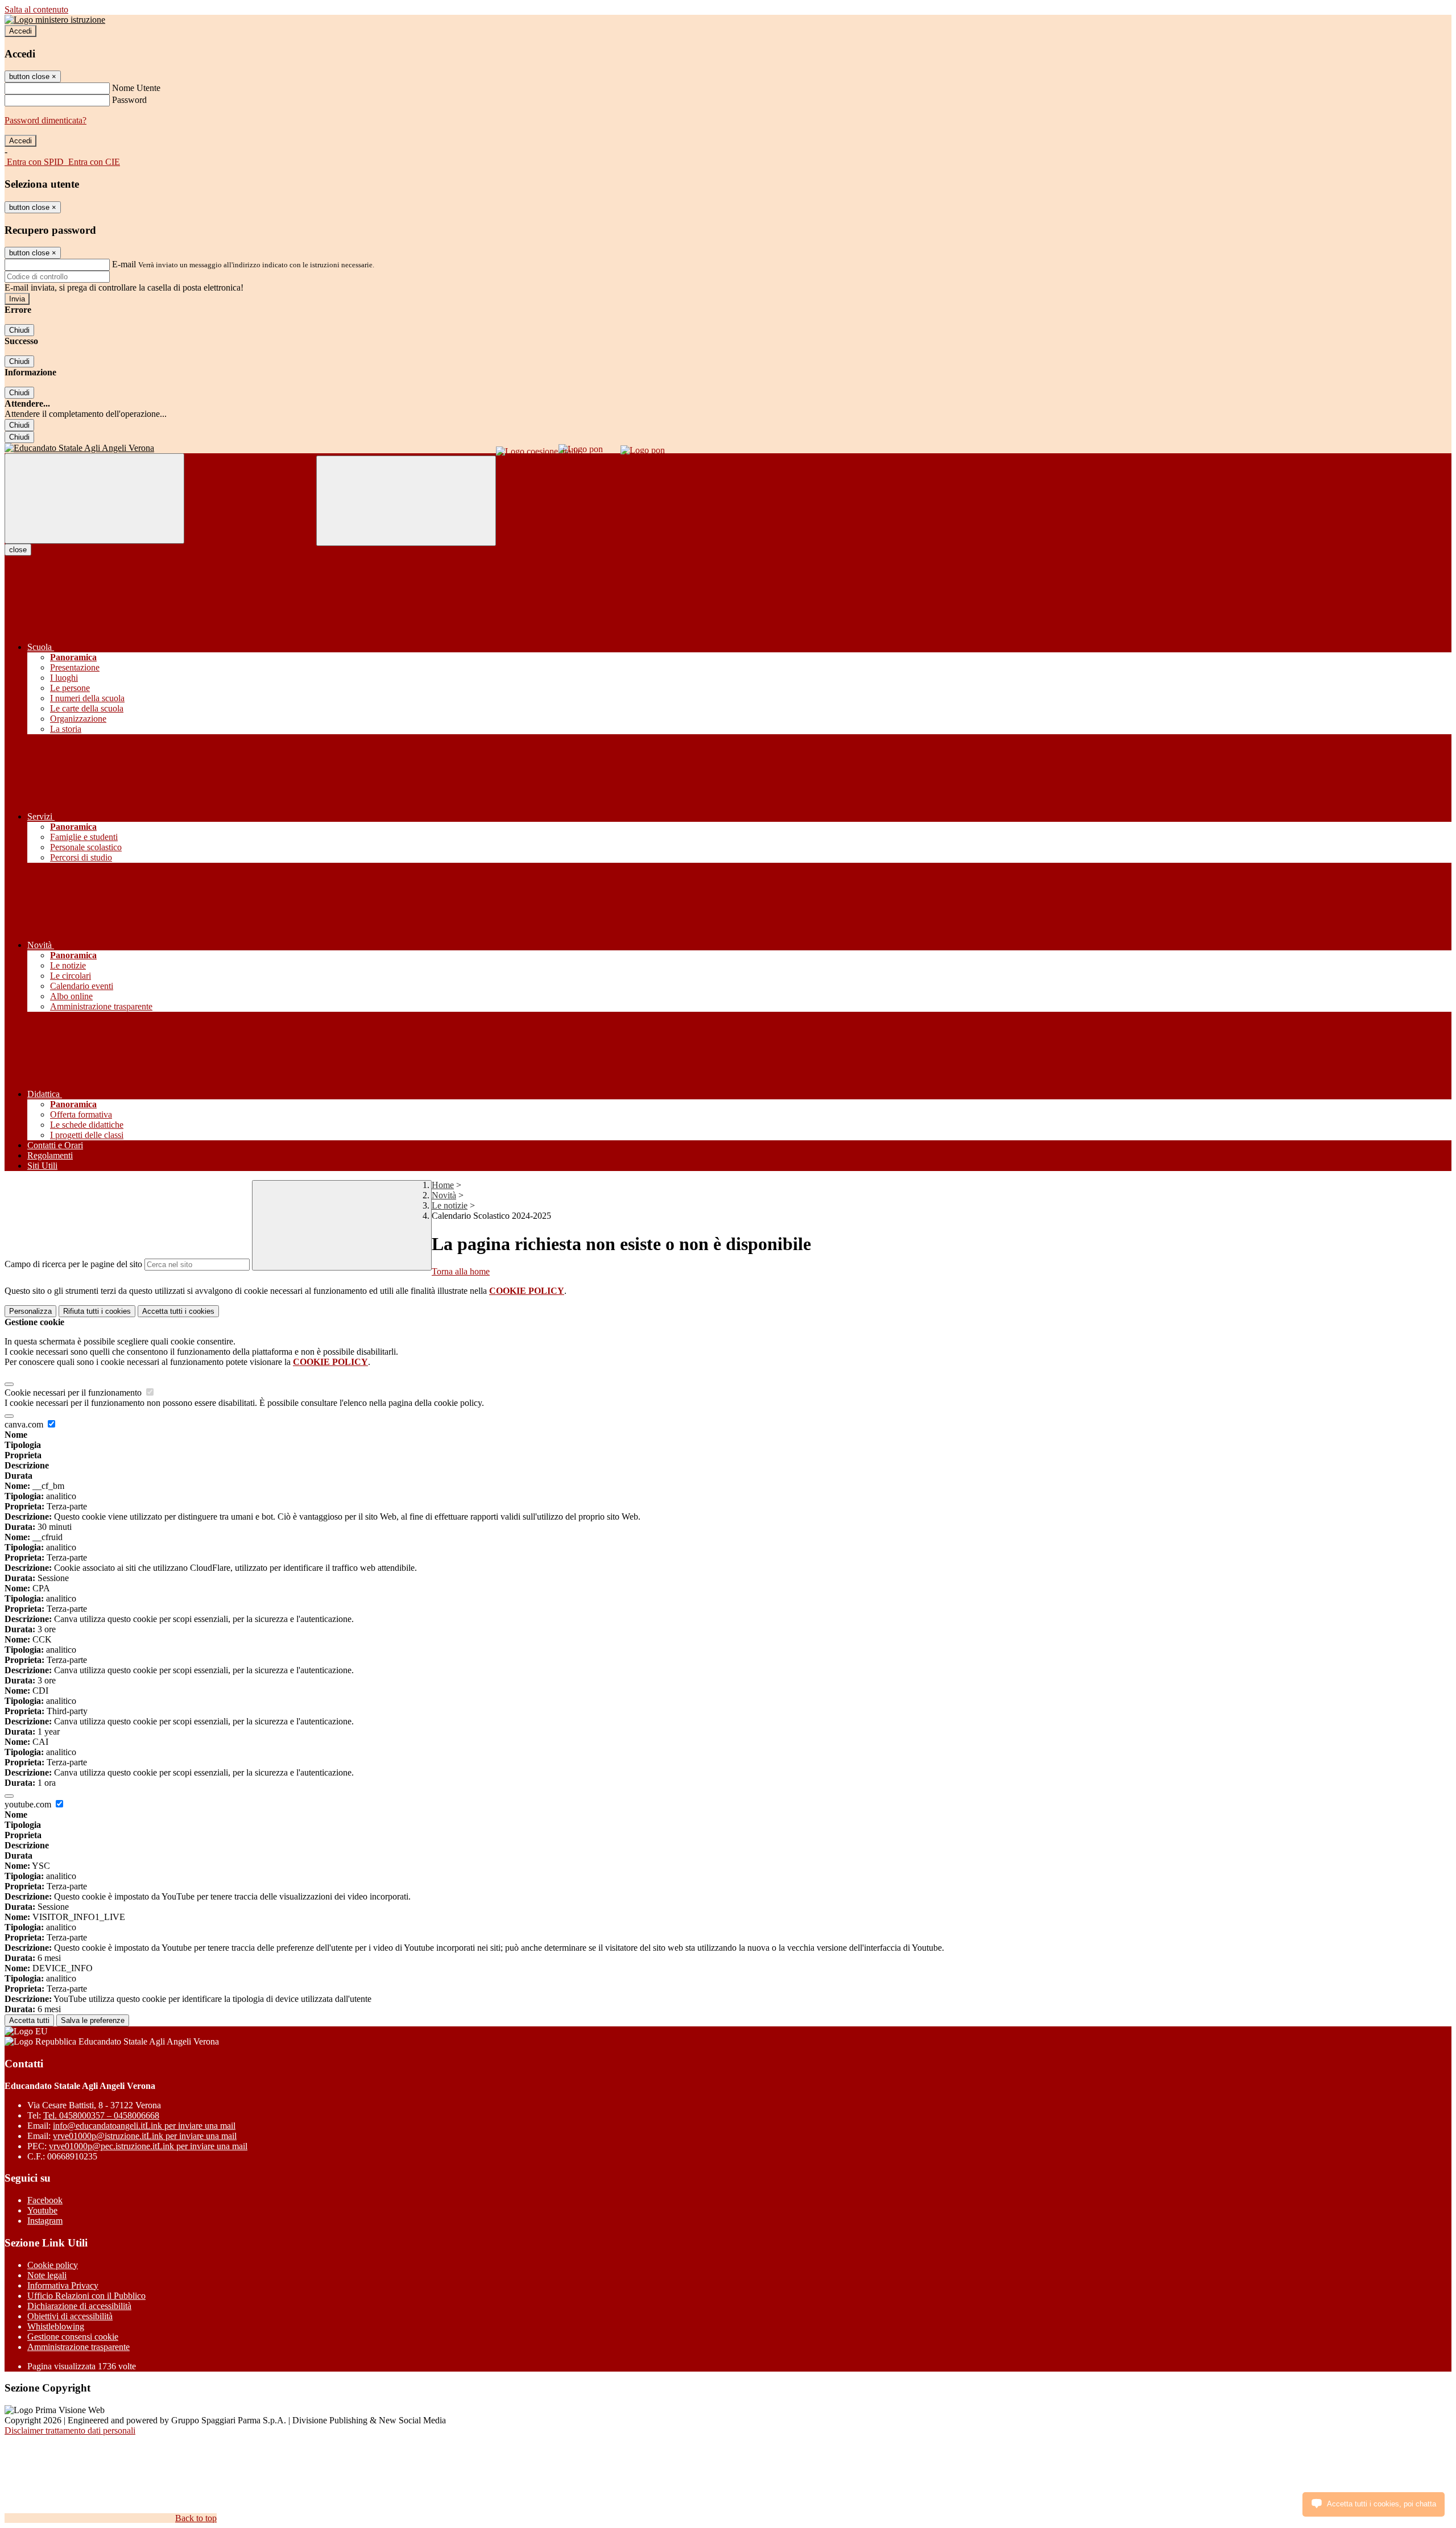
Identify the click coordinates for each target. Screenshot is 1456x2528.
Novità (444, 1195)
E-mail (124, 264)
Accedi (20, 31)
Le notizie (450, 1205)
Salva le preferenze (93, 2020)
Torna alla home (461, 1271)
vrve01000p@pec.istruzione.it (148, 2146)
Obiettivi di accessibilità (70, 2316)
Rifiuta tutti (97, 1311)
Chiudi (19, 330)
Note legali (47, 2275)
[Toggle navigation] (94, 498)
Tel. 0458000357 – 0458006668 (101, 2115)
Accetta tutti (178, 1311)
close (18, 550)
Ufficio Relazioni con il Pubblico (86, 2296)
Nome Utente (136, 88)
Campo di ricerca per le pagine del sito (73, 1264)
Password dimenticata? (45, 120)
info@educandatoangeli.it (144, 2126)
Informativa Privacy (63, 2285)
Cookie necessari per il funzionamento (74, 1393)
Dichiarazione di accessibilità (79, 2306)
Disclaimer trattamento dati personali (70, 2430)
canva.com (25, 1424)
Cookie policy (53, 2265)
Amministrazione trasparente (78, 2347)
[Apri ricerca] (406, 501)
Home (443, 1185)
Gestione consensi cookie (73, 2337)
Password (129, 100)
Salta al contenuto (36, 9)
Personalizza (30, 1311)
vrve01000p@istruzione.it (145, 2136)
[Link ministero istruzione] (55, 20)
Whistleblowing (56, 2326)
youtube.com (29, 1804)
